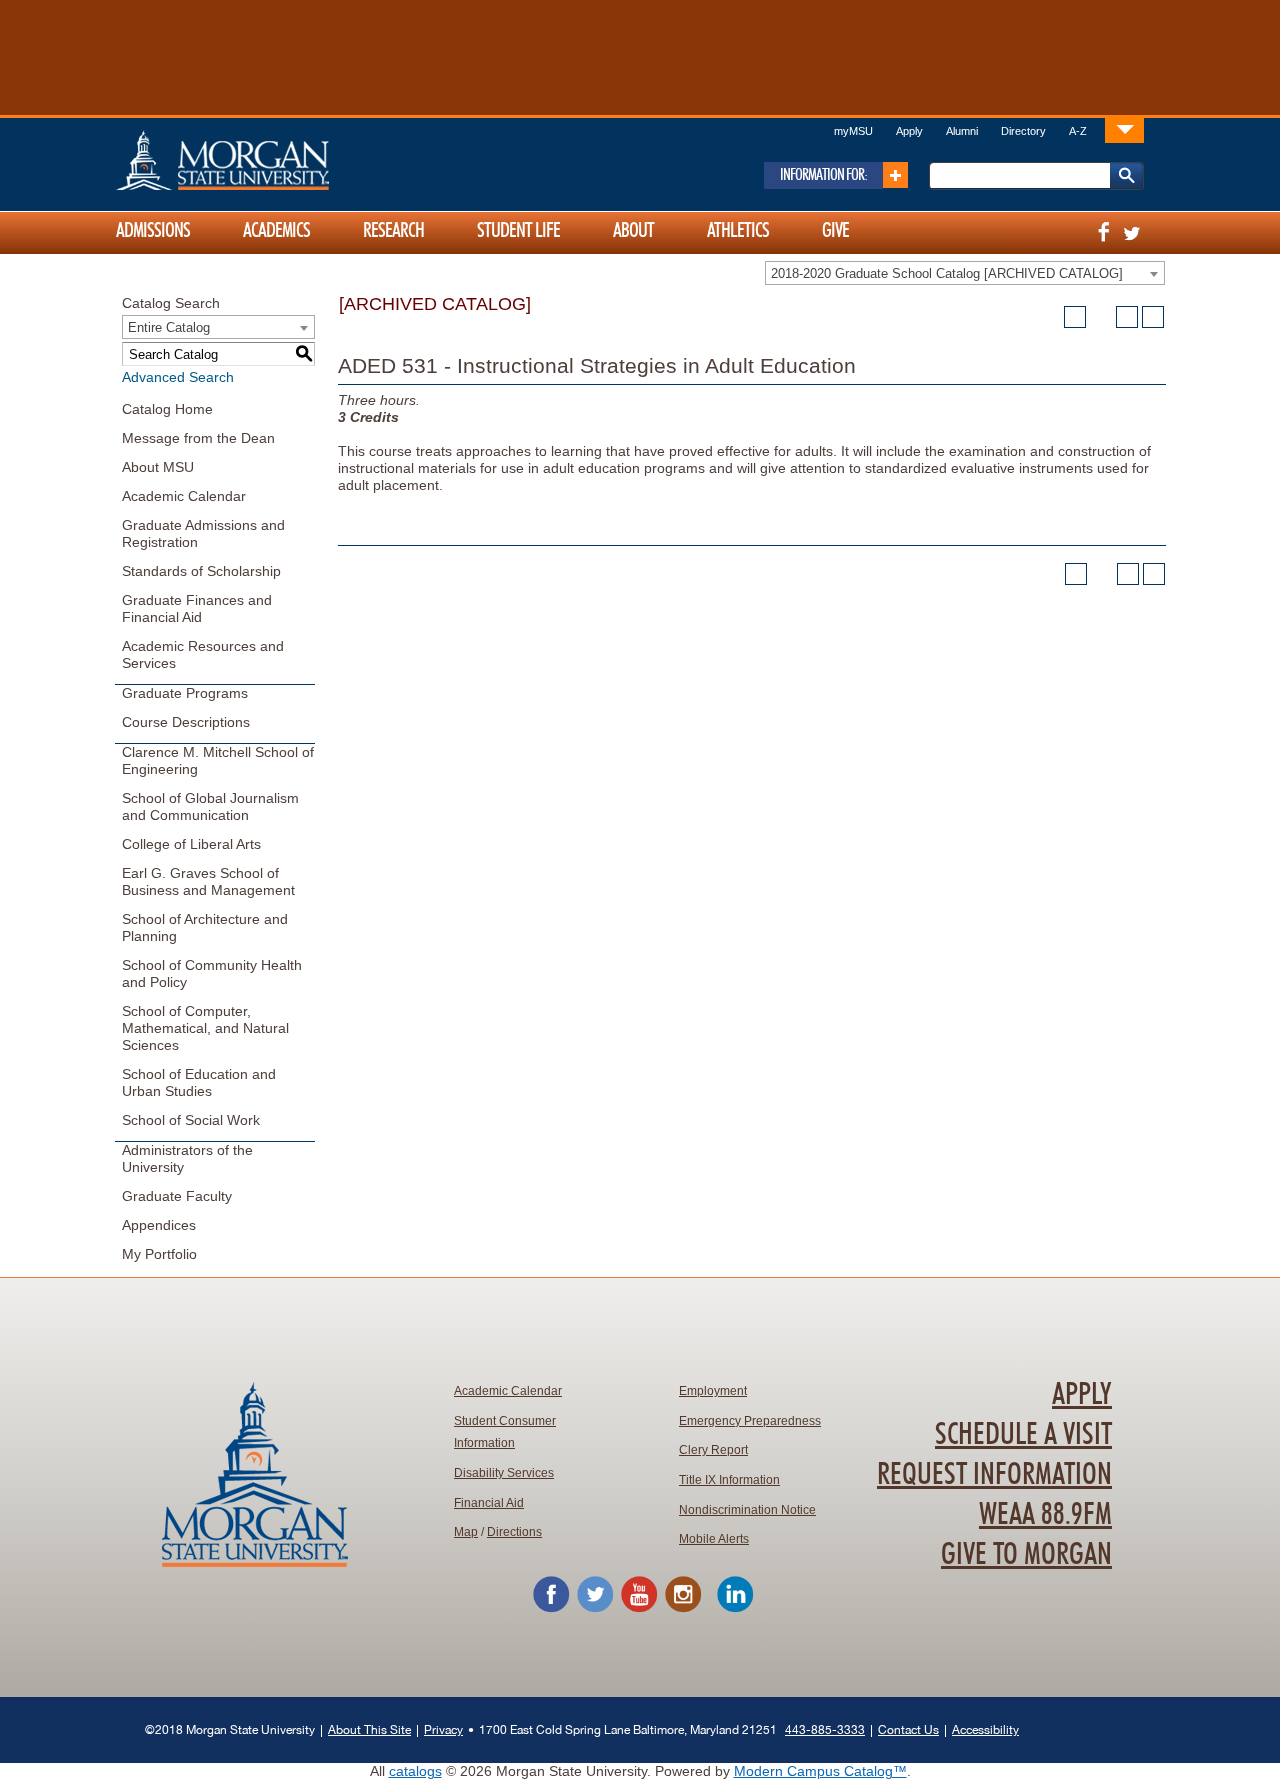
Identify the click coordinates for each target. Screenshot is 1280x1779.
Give (835, 231)
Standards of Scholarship (201, 571)
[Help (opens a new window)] (1153, 317)
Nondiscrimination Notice (747, 1510)
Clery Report (713, 1450)
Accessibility (985, 1729)
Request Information (994, 1475)
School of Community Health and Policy (212, 973)
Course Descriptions (186, 722)
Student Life (518, 231)
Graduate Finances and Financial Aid (197, 608)
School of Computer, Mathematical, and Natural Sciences (205, 1028)
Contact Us (908, 1729)
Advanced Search (178, 377)
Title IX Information (729, 1480)
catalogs (415, 1771)
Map (466, 1532)
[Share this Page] (1101, 317)
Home (265, 160)
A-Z (1078, 131)
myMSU (853, 131)
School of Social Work (191, 1120)
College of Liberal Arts (191, 844)
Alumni (962, 131)
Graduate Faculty (177, 1196)
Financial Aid (489, 1503)
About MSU (158, 467)
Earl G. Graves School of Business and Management (208, 881)
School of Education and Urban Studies (199, 1082)
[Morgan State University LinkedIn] (735, 1609)
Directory (1023, 131)
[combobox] (965, 273)
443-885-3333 (825, 1729)
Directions (514, 1532)
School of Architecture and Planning (205, 927)
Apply (909, 131)
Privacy (443, 1729)
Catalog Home (167, 409)
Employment (713, 1391)
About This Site (369, 1729)
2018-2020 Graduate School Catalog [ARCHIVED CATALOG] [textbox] (947, 273)
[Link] (1124, 129)
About (633, 231)
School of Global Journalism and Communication (210, 806)
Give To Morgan (1026, 1555)
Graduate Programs (185, 693)
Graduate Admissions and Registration (203, 533)
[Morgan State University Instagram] (683, 1609)
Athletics (738, 231)
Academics (276, 231)
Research (393, 231)
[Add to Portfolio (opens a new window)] (1075, 317)
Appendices (159, 1225)
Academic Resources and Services (203, 654)
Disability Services (504, 1473)
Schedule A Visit (1023, 1435)
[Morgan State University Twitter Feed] (595, 1609)
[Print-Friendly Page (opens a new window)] (1127, 317)
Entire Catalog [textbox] (169, 327)
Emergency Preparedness (750, 1421)
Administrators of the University (187, 1158)
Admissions (153, 231)
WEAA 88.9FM (1045, 1515)
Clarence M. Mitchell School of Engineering (218, 760)
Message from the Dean (198, 438)
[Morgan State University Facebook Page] (551, 1609)
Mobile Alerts (714, 1539)
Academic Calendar (184, 496)
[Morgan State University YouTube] (639, 1609)
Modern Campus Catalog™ (820, 1771)
